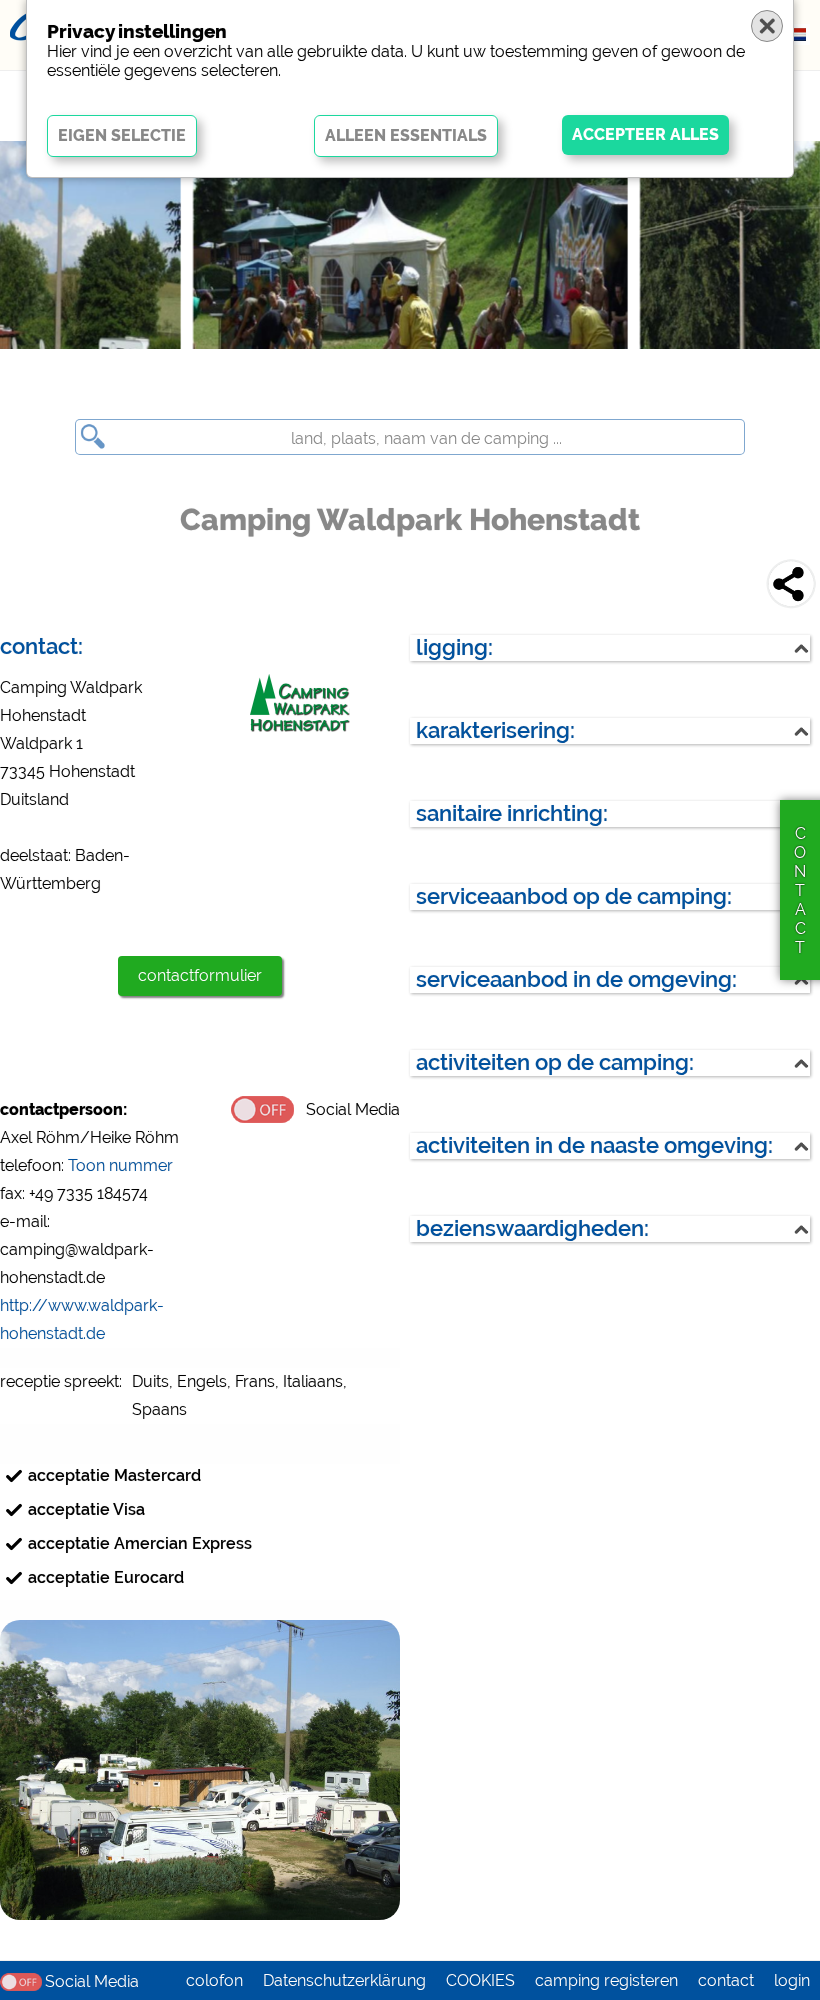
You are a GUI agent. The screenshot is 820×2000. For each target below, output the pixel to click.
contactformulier (200, 975)
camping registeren (606, 1980)
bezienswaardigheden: (532, 1228)
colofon (214, 1980)
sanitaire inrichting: (512, 813)
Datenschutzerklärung (344, 1980)
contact (726, 1980)
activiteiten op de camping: (555, 1062)
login (792, 1980)
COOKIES (480, 1980)
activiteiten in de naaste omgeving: (594, 1145)
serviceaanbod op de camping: (574, 896)
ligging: (454, 647)
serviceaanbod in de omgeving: (576, 979)
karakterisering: (495, 730)
